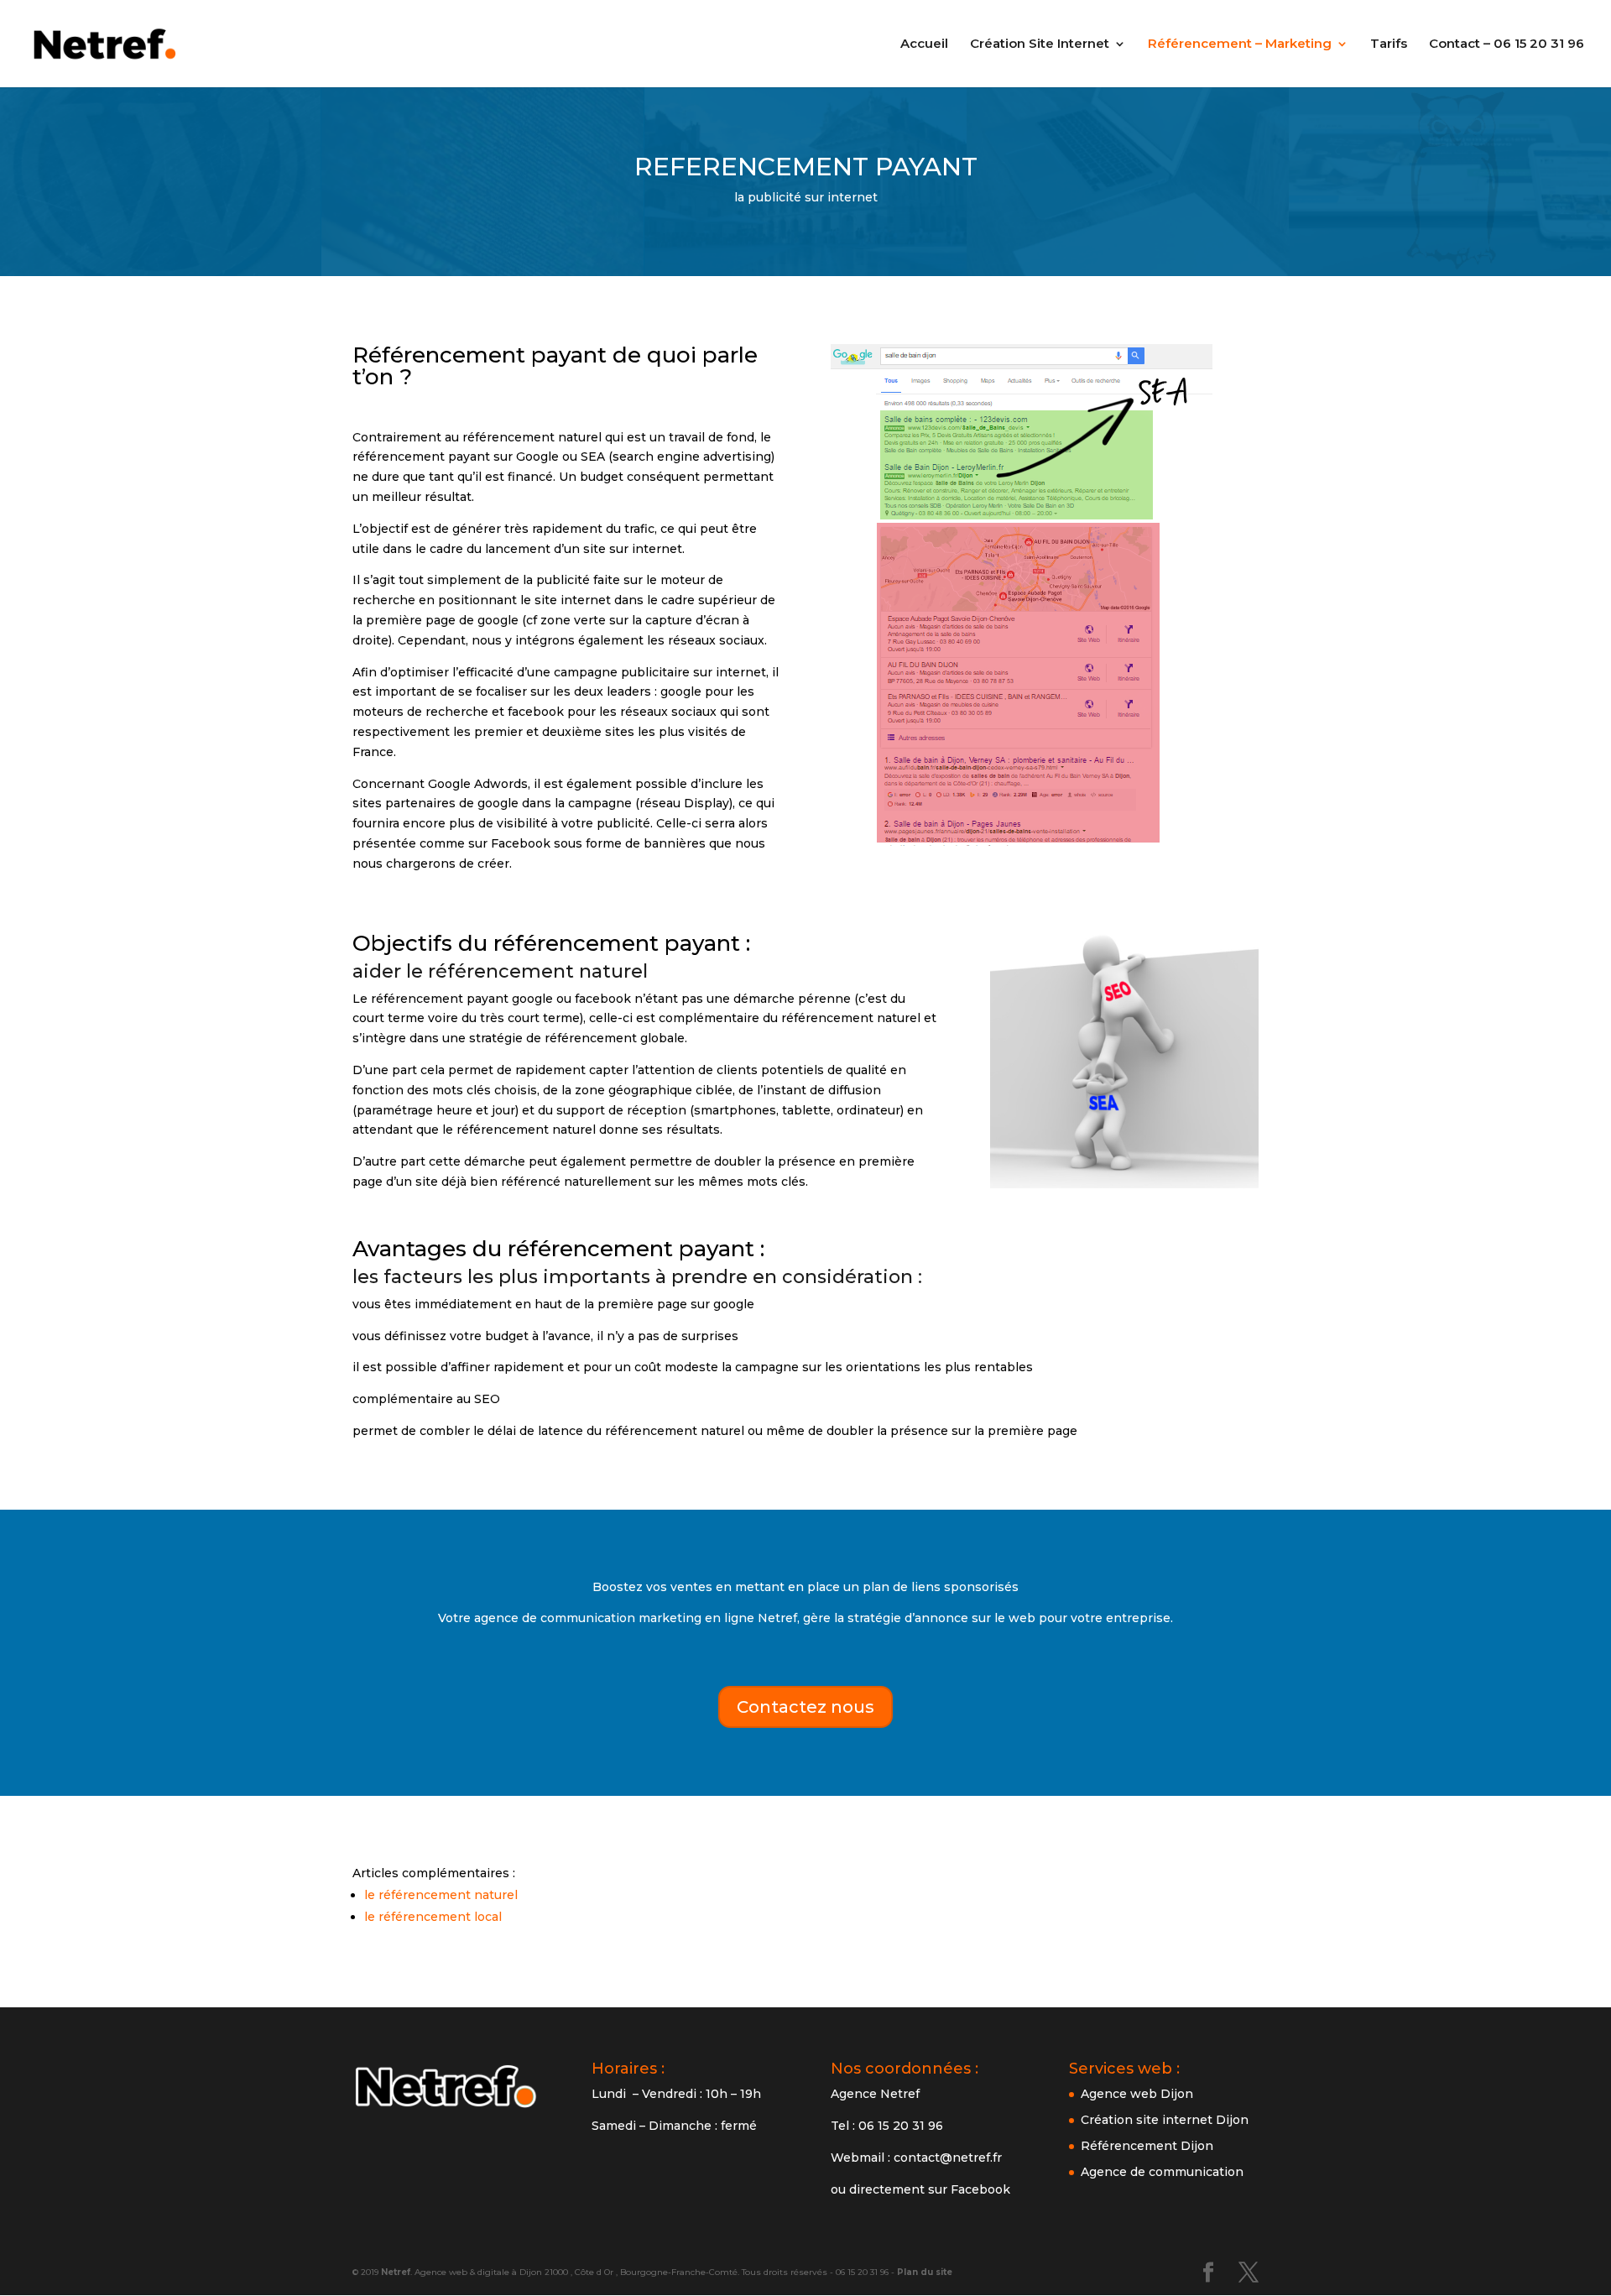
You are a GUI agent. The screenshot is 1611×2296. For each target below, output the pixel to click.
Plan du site (925, 2272)
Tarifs (1389, 44)
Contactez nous (805, 1707)
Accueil (924, 44)
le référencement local (433, 1917)
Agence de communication (1162, 2172)
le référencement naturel (441, 1895)
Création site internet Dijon (1165, 2120)
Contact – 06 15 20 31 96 (1507, 44)
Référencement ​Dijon (1147, 2146)
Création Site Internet (1040, 44)
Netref (396, 2272)
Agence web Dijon (1137, 2094)
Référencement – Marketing (1240, 44)
